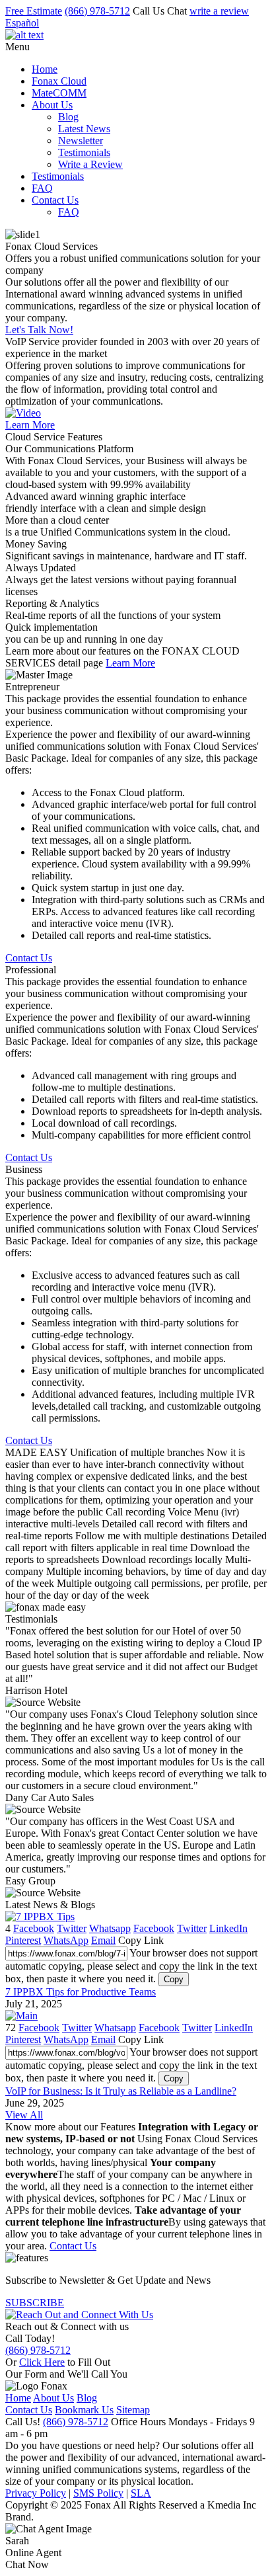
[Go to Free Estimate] (79, 2314)
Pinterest (23, 1940)
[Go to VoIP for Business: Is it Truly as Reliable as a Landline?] (21, 2016)
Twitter (72, 1928)
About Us (52, 105)
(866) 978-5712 (97, 11)
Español (22, 23)
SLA (141, 2493)
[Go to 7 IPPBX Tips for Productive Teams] (40, 1916)
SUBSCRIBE (35, 2303)
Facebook (34, 1928)
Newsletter (81, 141)
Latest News (84, 129)
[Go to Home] (24, 35)
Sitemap (133, 2410)
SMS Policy (98, 2493)
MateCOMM (59, 93)
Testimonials (84, 152)
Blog (68, 117)
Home (45, 69)
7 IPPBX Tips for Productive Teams (81, 1992)
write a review (219, 11)
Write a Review (90, 164)
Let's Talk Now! (39, 330)
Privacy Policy (36, 2493)
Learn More (30, 425)
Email (103, 1940)
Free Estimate (34, 11)
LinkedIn (228, 1928)
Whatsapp (110, 1928)
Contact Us (55, 200)
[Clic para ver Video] (23, 413)
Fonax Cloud (59, 81)
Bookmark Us (84, 2410)
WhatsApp (66, 1940)
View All (24, 2115)
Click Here (42, 2362)
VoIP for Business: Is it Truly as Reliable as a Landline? (121, 2091)
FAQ (42, 188)
